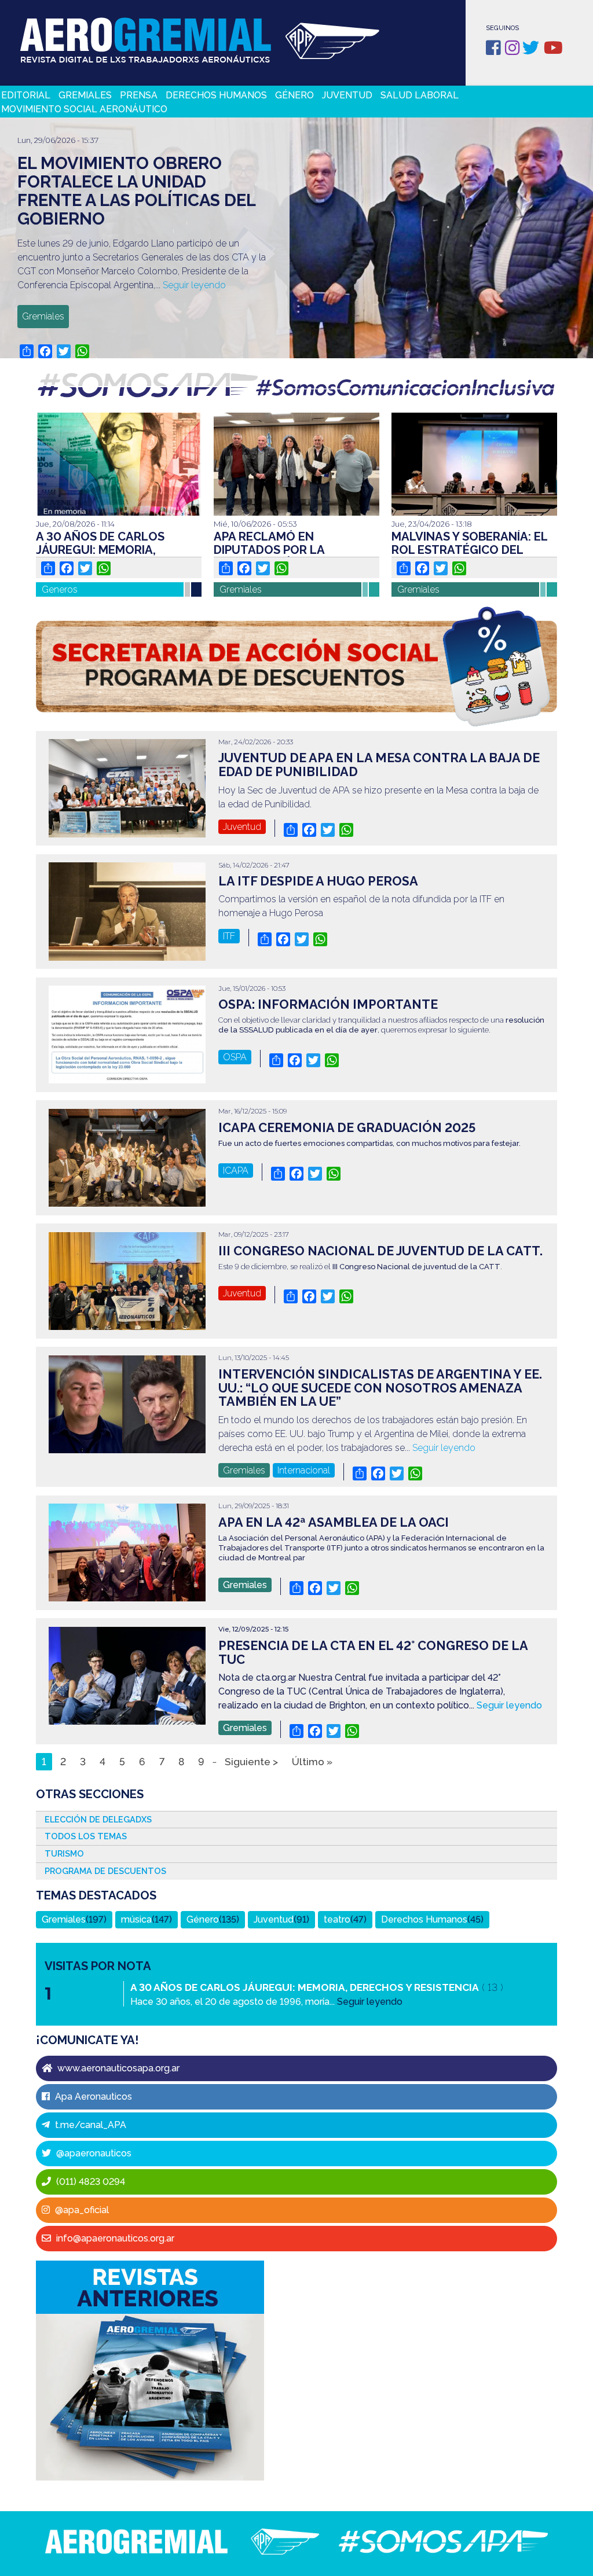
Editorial (26, 95)
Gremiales (85, 95)
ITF (229, 936)
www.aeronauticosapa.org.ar (117, 2068)
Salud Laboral (420, 95)
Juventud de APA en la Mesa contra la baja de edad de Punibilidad (379, 765)
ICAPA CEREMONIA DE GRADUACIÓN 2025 (347, 1128)
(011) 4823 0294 (89, 2182)
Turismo (64, 1853)
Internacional (304, 1470)
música (136, 1919)
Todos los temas (86, 1836)
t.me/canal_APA (89, 2125)
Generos (60, 589)
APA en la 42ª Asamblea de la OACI (334, 1522)
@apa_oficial (81, 2210)
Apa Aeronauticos (92, 2097)
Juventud (347, 95)
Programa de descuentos (105, 1871)
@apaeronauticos (93, 2153)
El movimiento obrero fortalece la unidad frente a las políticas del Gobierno (136, 191)
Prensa (139, 95)
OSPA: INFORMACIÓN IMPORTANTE (328, 1004)
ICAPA (236, 1171)
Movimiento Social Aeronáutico (84, 109)
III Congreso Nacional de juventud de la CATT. (380, 1251)
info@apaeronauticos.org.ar (114, 2238)
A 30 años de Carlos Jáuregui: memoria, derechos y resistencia (110, 550)
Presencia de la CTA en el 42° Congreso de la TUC (373, 1653)
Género (294, 95)
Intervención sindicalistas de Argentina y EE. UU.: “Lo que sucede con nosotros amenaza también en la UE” (380, 1388)
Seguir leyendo (194, 285)
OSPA (235, 1057)
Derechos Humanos (216, 95)
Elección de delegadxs (98, 1819)
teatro (337, 1919)
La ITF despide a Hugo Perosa (318, 881)
